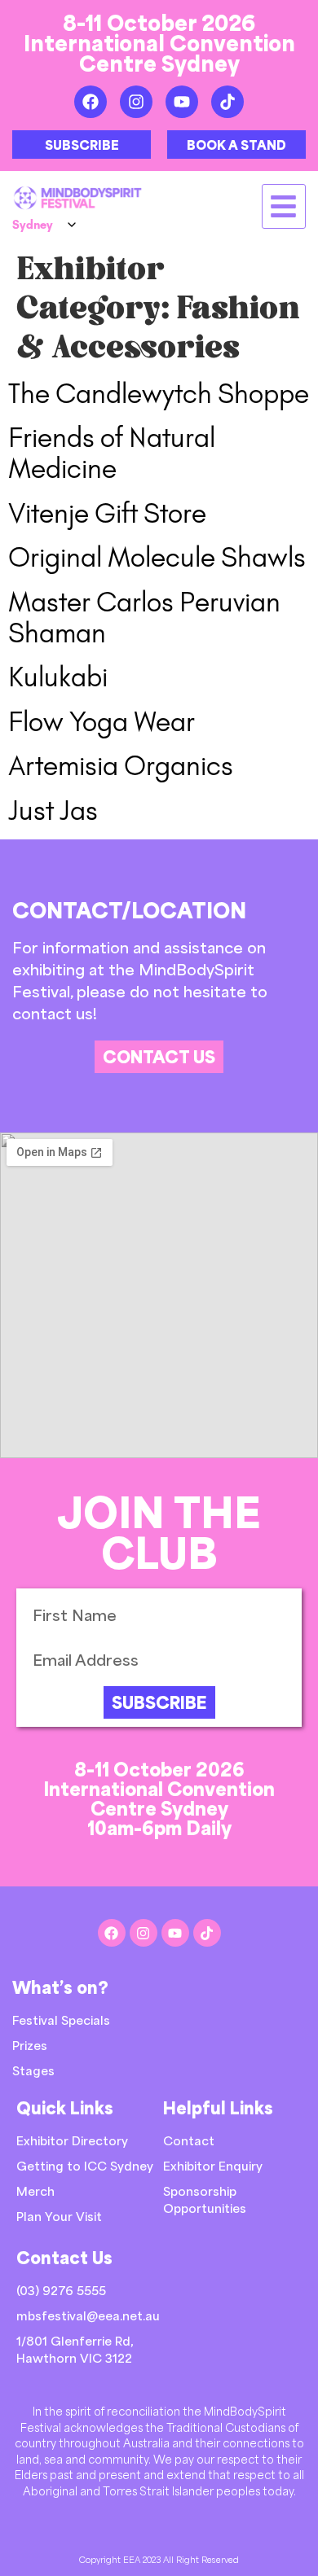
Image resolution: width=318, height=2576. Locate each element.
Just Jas (53, 810)
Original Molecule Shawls (157, 557)
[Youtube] (182, 102)
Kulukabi (58, 677)
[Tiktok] (227, 102)
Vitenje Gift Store (107, 513)
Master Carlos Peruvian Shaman (144, 618)
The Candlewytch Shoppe (159, 394)
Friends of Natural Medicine (112, 453)
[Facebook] (91, 102)
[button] (284, 206)
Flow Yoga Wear (102, 722)
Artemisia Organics (121, 766)
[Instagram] (136, 102)
